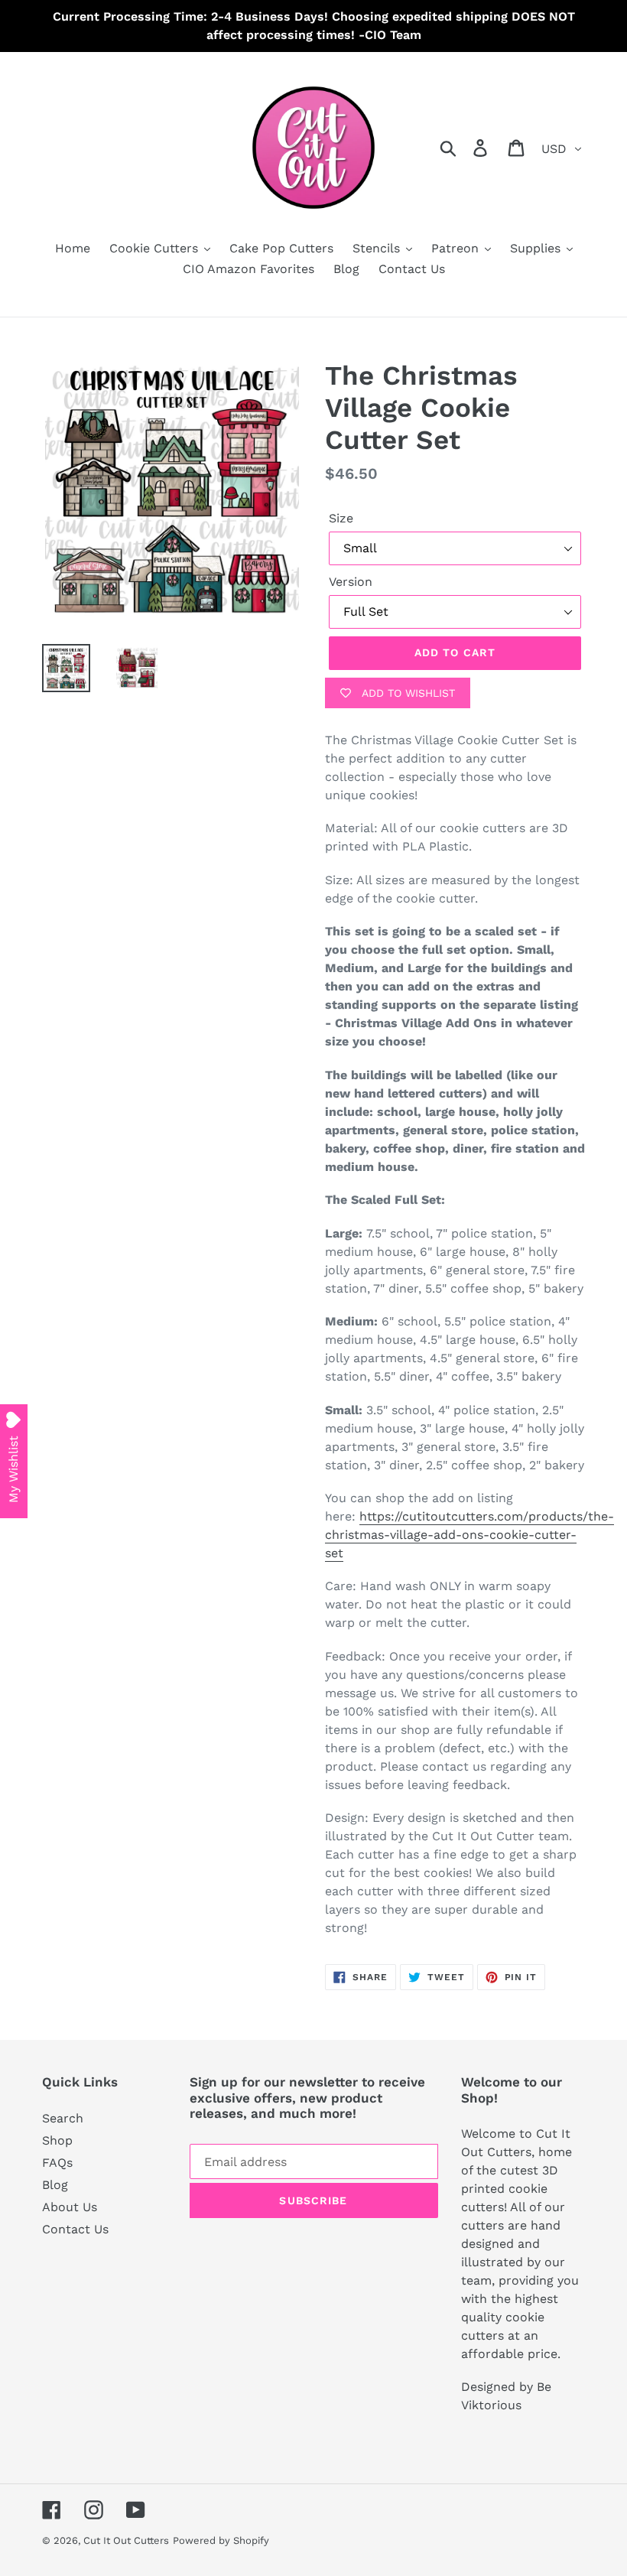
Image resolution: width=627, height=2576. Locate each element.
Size (341, 518)
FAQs (57, 2163)
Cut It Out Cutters (126, 2540)
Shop (57, 2140)
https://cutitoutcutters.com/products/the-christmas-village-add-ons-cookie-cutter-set (469, 1535)
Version (351, 582)
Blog (55, 2185)
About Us (70, 2207)
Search (63, 2118)
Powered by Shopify (221, 2540)
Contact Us (75, 2229)
